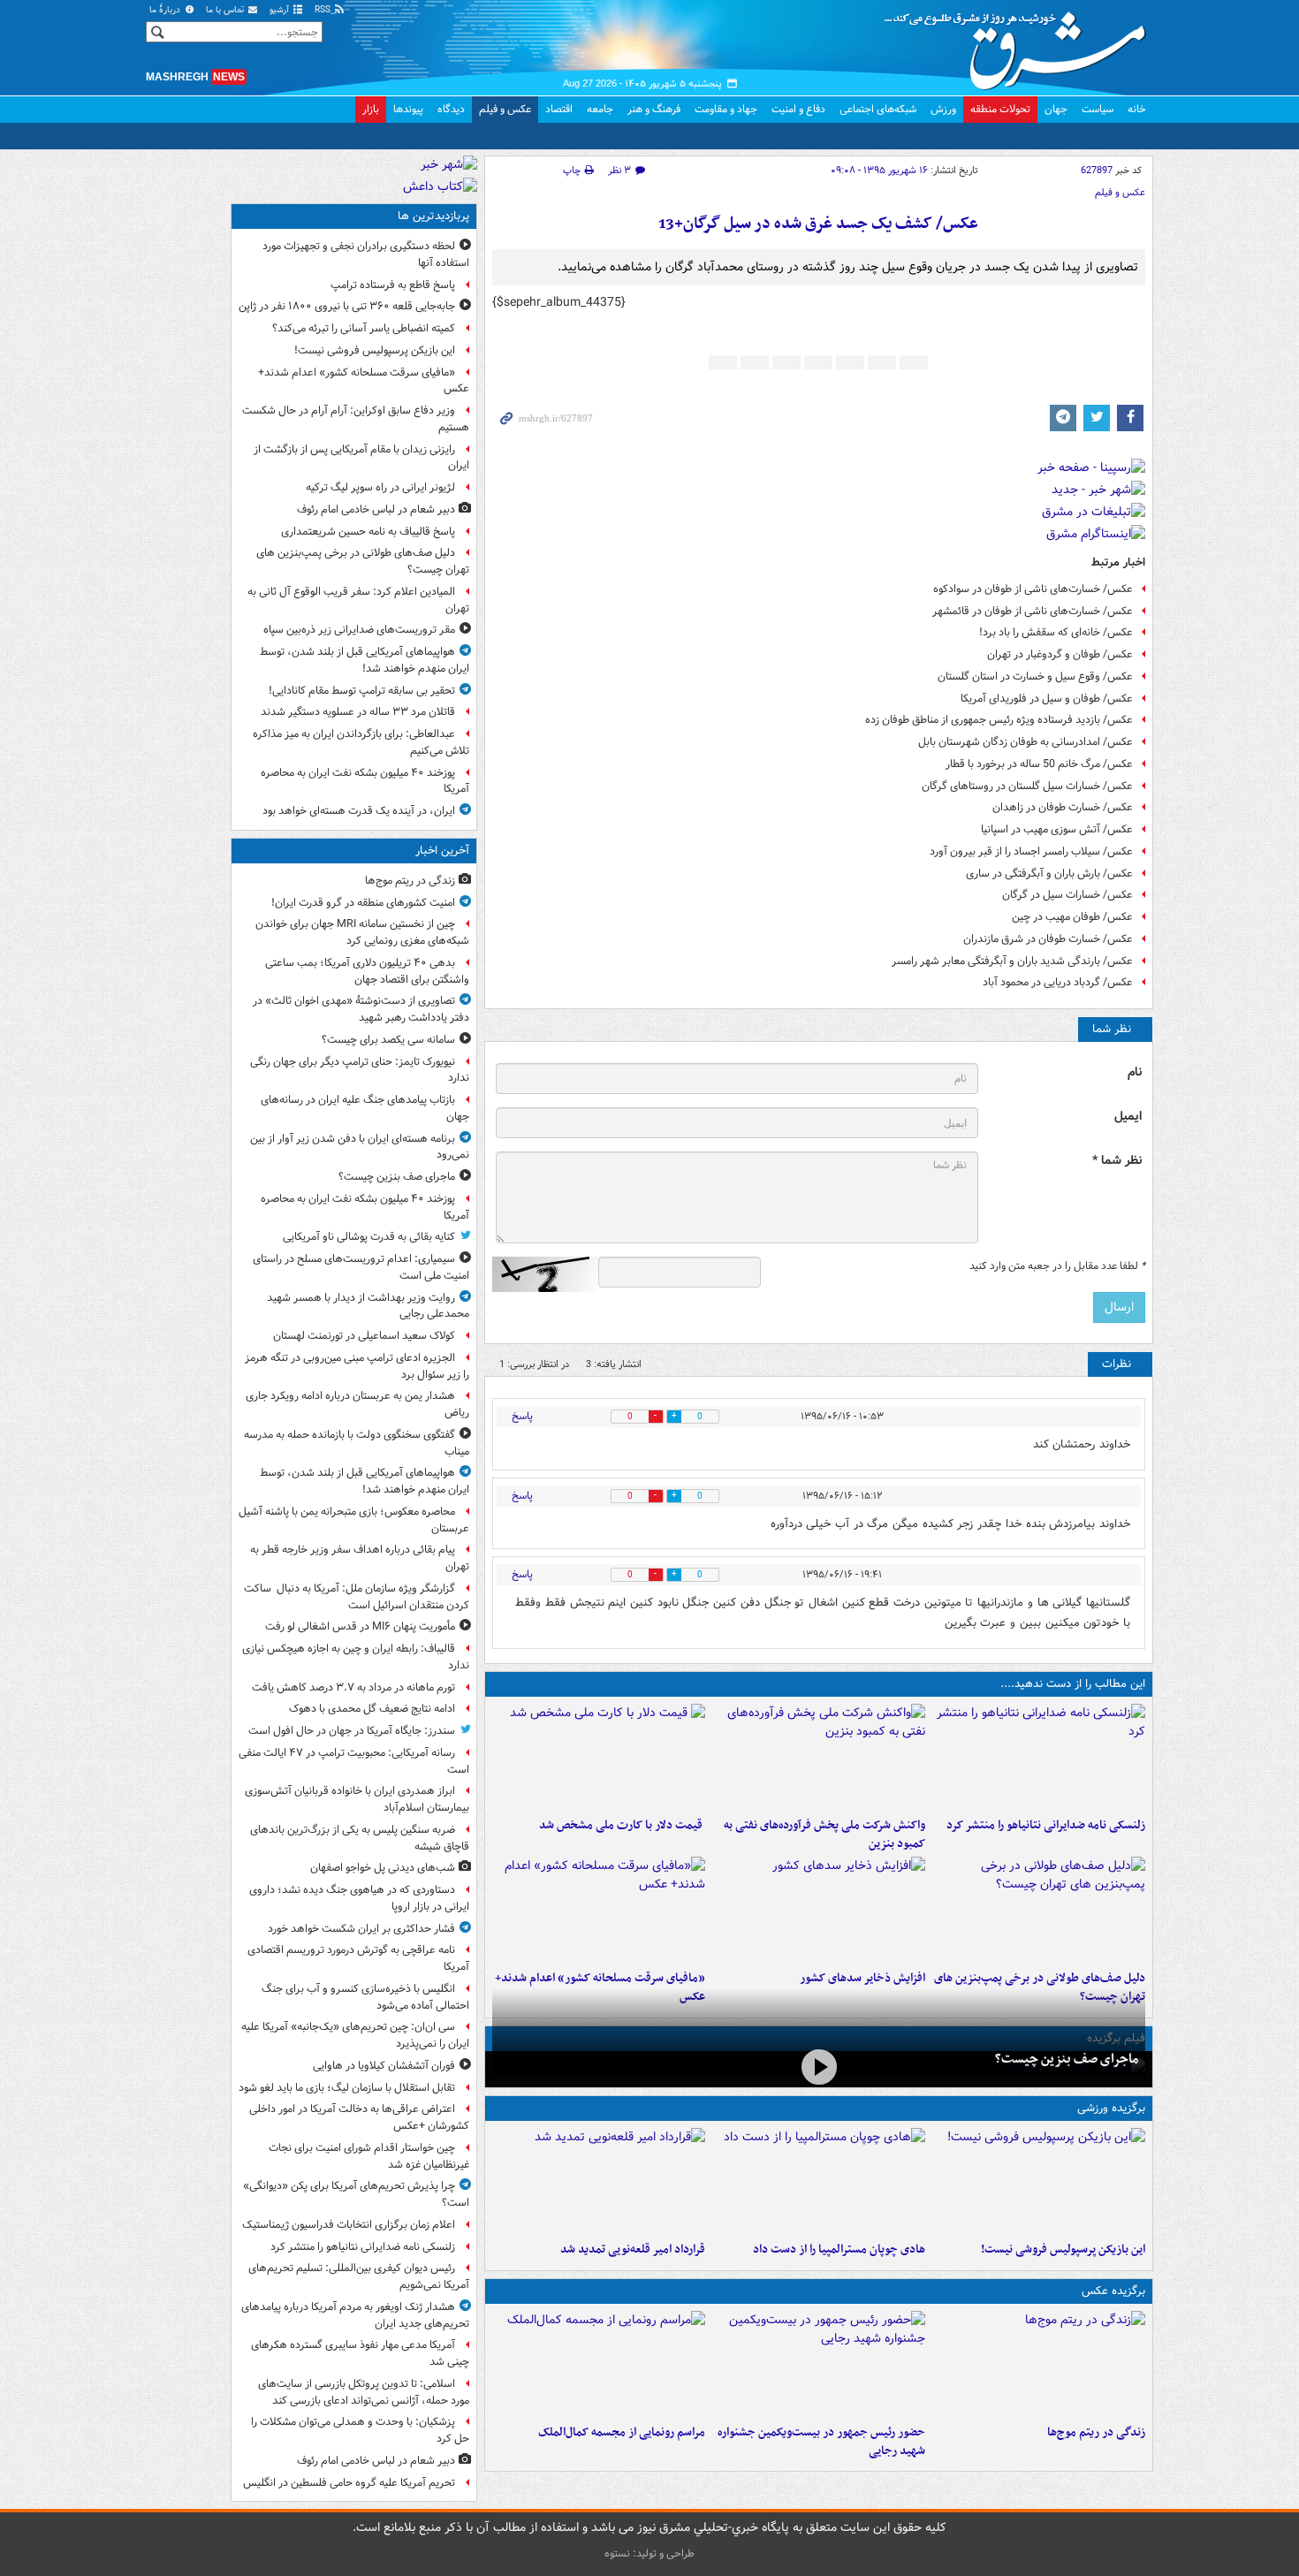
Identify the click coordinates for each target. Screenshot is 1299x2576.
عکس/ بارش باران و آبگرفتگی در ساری (1049, 874)
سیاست (1098, 109)
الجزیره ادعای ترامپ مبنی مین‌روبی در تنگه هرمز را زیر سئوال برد (357, 1366)
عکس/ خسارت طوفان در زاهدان (1063, 807)
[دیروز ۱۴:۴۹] (1039, 1910)
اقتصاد (559, 109)
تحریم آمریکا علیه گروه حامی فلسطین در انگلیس (349, 2483)
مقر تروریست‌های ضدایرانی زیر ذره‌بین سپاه (359, 630)
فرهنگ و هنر (654, 109)
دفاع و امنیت (798, 109)
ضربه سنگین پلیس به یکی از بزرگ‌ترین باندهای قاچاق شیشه (360, 1838)
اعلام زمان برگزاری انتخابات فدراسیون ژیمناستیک (349, 2225)
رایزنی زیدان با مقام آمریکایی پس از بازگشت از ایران (361, 458)
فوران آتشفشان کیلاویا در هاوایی (384, 2066)
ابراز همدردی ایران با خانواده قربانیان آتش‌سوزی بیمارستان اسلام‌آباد (357, 1799)
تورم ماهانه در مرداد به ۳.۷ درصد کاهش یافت (353, 1687)
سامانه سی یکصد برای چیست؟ (388, 1040)
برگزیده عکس (1113, 2291)
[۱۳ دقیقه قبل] (1039, 2364)
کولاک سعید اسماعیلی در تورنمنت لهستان (364, 1336)
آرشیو (281, 10)
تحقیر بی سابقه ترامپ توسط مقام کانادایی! (362, 691)
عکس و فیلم (505, 109)
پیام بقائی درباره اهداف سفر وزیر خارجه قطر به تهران (360, 1558)
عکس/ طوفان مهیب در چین (1072, 917)
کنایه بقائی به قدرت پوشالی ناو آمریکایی (369, 1237)
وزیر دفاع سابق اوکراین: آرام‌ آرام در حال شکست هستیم (356, 419)
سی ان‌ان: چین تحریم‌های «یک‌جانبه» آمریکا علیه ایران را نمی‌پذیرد (355, 2035)
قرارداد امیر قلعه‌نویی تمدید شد (633, 2249)
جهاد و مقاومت (726, 109)
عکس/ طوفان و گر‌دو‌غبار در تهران (1060, 654)
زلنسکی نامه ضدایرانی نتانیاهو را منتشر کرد (1046, 1825)
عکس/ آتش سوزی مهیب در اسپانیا (1057, 829)
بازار (371, 109)
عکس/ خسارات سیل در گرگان (1067, 895)
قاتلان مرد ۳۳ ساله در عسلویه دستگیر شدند (358, 712)
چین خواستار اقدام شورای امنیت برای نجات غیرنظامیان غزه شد (369, 2156)
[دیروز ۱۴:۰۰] (599, 2364)
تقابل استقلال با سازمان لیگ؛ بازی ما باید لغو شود (347, 2088)
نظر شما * (1117, 1161)
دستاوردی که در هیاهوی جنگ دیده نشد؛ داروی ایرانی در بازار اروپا (359, 1898)
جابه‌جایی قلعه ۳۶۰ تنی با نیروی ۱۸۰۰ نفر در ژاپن (347, 306)
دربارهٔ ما (166, 10)
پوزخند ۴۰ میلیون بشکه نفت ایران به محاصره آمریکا (365, 781)
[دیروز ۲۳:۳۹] (819, 2067)
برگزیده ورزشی (1111, 2108)
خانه (1137, 109)
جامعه (600, 109)
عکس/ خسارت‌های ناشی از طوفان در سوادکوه (1033, 589)
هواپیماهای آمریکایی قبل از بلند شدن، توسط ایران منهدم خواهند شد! (365, 660)
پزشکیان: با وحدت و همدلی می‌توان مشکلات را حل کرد (360, 2430)
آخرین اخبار (442, 851)
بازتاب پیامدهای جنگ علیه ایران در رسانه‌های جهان (365, 1108)
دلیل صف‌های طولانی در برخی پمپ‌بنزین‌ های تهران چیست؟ (363, 561)
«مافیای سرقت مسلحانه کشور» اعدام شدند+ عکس (364, 381)
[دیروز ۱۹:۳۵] (1039, 1757)
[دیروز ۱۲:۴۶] (599, 2181)
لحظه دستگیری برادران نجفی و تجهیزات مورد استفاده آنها (366, 255)
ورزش (943, 109)
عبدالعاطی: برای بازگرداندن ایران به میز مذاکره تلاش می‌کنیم (361, 742)
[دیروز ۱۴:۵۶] (819, 2181)
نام (1135, 1072)
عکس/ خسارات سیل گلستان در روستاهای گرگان (1027, 786)
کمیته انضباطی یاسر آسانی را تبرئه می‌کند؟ (364, 328)
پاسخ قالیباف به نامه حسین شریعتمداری (368, 532)
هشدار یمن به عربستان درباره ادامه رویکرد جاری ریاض (357, 1404)
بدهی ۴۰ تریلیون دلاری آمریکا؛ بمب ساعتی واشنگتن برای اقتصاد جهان (367, 971)
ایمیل (1128, 1117)
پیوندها (408, 109)
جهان (1056, 109)
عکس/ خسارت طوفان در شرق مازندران (1048, 939)
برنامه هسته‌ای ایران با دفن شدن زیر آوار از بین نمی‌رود (360, 1147)
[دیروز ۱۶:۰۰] (819, 2364)
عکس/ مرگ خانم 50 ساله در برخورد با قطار (1039, 764)
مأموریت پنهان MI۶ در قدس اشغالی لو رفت (360, 1626)
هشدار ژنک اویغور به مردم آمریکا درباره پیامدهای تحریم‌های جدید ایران (355, 2315)
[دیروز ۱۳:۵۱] (819, 1910)
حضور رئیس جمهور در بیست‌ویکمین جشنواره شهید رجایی (821, 2442)
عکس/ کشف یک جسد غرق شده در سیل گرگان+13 (818, 224)
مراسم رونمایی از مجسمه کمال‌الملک (622, 2432)
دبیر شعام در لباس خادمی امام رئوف (376, 509)
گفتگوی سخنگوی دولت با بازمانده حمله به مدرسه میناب (357, 1443)
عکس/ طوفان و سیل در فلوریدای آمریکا (1047, 699)
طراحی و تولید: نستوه (649, 2553)
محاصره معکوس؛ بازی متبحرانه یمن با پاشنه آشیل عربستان (354, 1520)
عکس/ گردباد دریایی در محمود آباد (1058, 982)
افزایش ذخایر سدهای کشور (862, 1978)
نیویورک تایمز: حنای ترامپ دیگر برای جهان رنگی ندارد (360, 1070)
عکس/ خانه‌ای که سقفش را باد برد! (1056, 632)
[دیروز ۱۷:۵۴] (819, 1757)
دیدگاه (451, 109)
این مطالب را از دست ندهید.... (1073, 1684)
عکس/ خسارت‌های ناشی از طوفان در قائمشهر (1033, 611)
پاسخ (522, 1416)
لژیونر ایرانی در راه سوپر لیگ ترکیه (380, 487)
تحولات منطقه (1000, 109)
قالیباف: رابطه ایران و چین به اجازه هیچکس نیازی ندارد (356, 1657)
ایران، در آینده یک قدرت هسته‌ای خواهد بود (359, 811)
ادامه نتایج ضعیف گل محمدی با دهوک (372, 1709)
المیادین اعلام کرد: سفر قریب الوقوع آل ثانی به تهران (358, 600)
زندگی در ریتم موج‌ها (1096, 2432)
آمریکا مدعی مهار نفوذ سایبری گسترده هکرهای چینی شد (360, 2353)
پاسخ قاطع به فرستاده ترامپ (393, 285)
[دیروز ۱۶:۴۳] (599, 1757)
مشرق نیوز (1021, 44)
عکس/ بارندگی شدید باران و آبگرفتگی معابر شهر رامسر (1012, 961)
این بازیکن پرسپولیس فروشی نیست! (1063, 2249)
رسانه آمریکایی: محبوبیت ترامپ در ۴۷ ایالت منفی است (354, 1761)
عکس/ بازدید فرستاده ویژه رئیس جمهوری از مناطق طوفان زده (999, 720)
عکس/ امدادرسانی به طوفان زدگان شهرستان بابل (1026, 742)
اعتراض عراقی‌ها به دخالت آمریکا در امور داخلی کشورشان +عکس (359, 2117)
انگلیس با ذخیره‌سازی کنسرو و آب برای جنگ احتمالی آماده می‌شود (365, 1997)
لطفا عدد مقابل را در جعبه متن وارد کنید (1057, 1266)
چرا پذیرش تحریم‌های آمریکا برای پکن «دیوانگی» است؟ (356, 2194)
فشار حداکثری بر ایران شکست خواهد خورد (361, 1929)
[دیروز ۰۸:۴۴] (599, 1910)
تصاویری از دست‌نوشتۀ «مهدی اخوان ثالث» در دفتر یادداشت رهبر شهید (361, 1009)
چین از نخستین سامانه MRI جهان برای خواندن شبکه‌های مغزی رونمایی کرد (362, 932)
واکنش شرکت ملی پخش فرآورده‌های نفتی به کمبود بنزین (824, 1835)
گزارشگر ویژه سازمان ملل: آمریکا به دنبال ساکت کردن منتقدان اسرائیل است (357, 1597)
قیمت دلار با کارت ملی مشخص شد (622, 1825)
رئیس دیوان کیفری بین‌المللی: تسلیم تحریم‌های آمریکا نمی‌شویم (359, 2276)
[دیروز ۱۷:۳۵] (1039, 2181)
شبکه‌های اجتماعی (878, 109)
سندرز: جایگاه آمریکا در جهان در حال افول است (352, 1731)
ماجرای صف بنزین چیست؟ (1067, 2059)
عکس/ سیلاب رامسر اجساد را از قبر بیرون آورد (1031, 851)
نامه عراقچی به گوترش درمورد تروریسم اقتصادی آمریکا (358, 1958)
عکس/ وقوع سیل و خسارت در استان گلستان (1035, 676)
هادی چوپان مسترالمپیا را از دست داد (839, 2249)
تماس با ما (226, 10)
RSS (324, 10)
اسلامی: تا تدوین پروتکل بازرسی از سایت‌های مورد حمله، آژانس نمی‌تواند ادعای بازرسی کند (364, 2392)
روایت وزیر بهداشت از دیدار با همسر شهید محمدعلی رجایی (368, 1306)
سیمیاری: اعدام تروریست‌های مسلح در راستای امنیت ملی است (361, 1267)
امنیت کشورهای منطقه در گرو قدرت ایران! (363, 903)
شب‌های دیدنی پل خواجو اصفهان (383, 1868)
